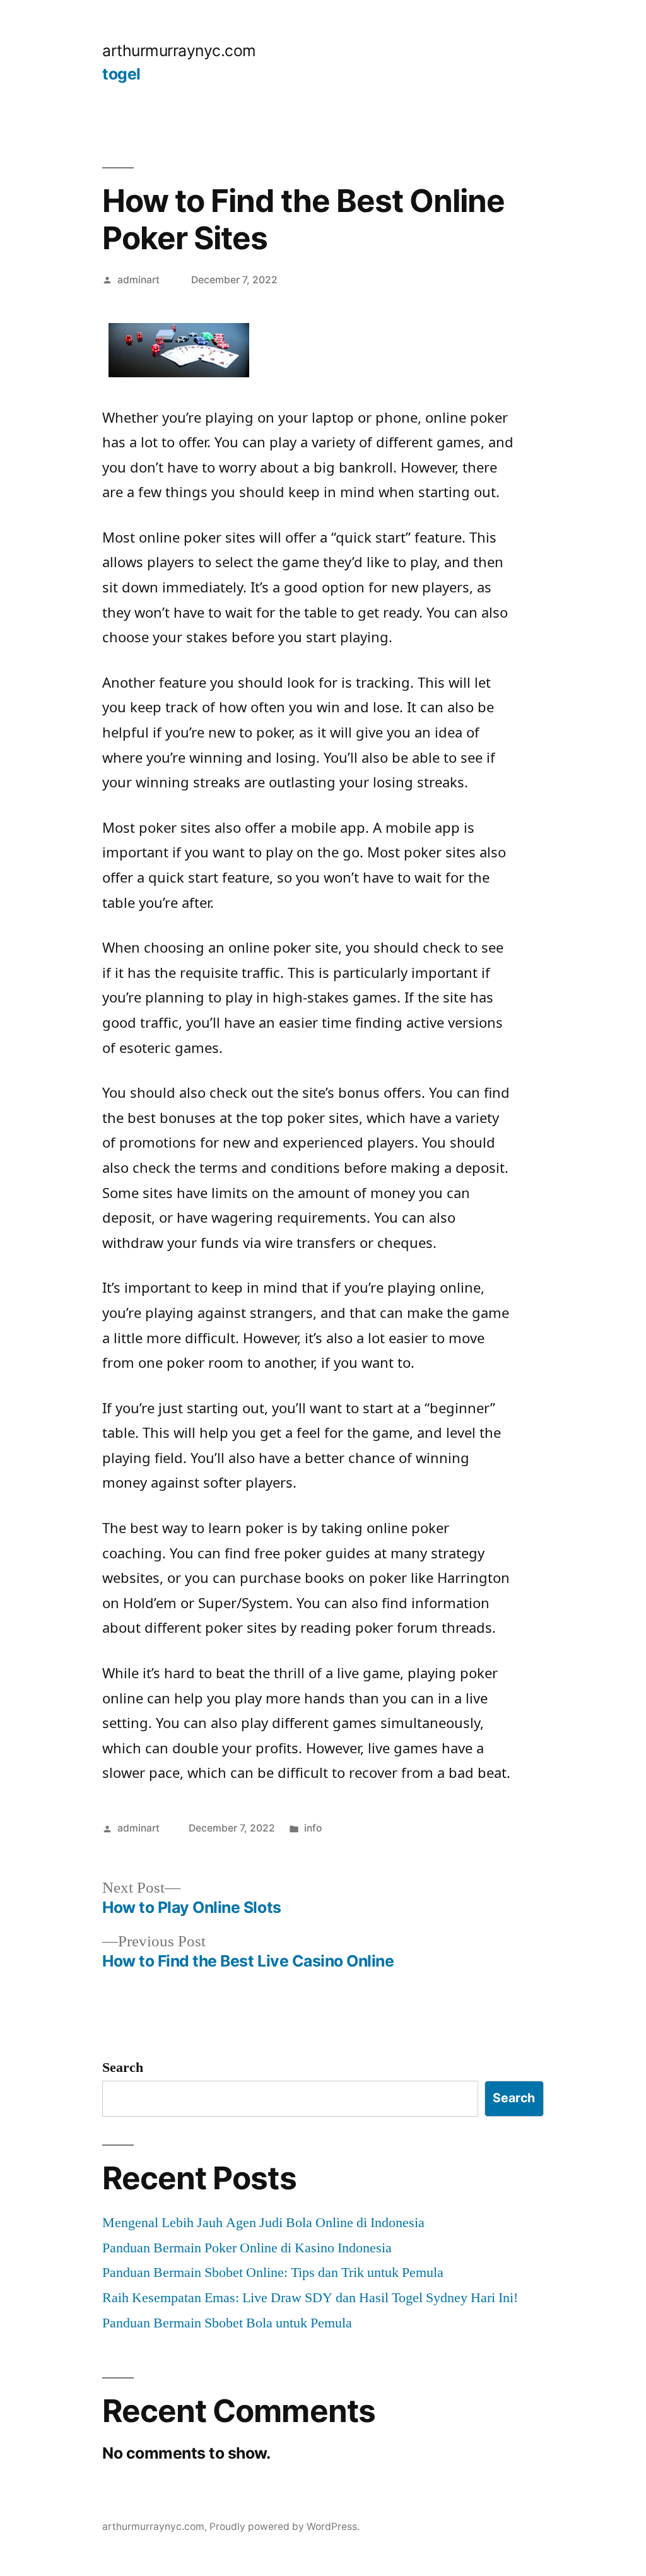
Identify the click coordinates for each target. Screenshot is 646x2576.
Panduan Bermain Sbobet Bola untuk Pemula (227, 2323)
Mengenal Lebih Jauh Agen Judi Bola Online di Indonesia (263, 2223)
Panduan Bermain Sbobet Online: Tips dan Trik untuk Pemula (273, 2273)
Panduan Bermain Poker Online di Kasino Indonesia (247, 2248)
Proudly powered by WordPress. (285, 2526)
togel (121, 74)
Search (123, 2067)
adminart (138, 280)
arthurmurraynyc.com (179, 50)
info (313, 1828)
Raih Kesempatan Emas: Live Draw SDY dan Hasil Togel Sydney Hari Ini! (310, 2298)
